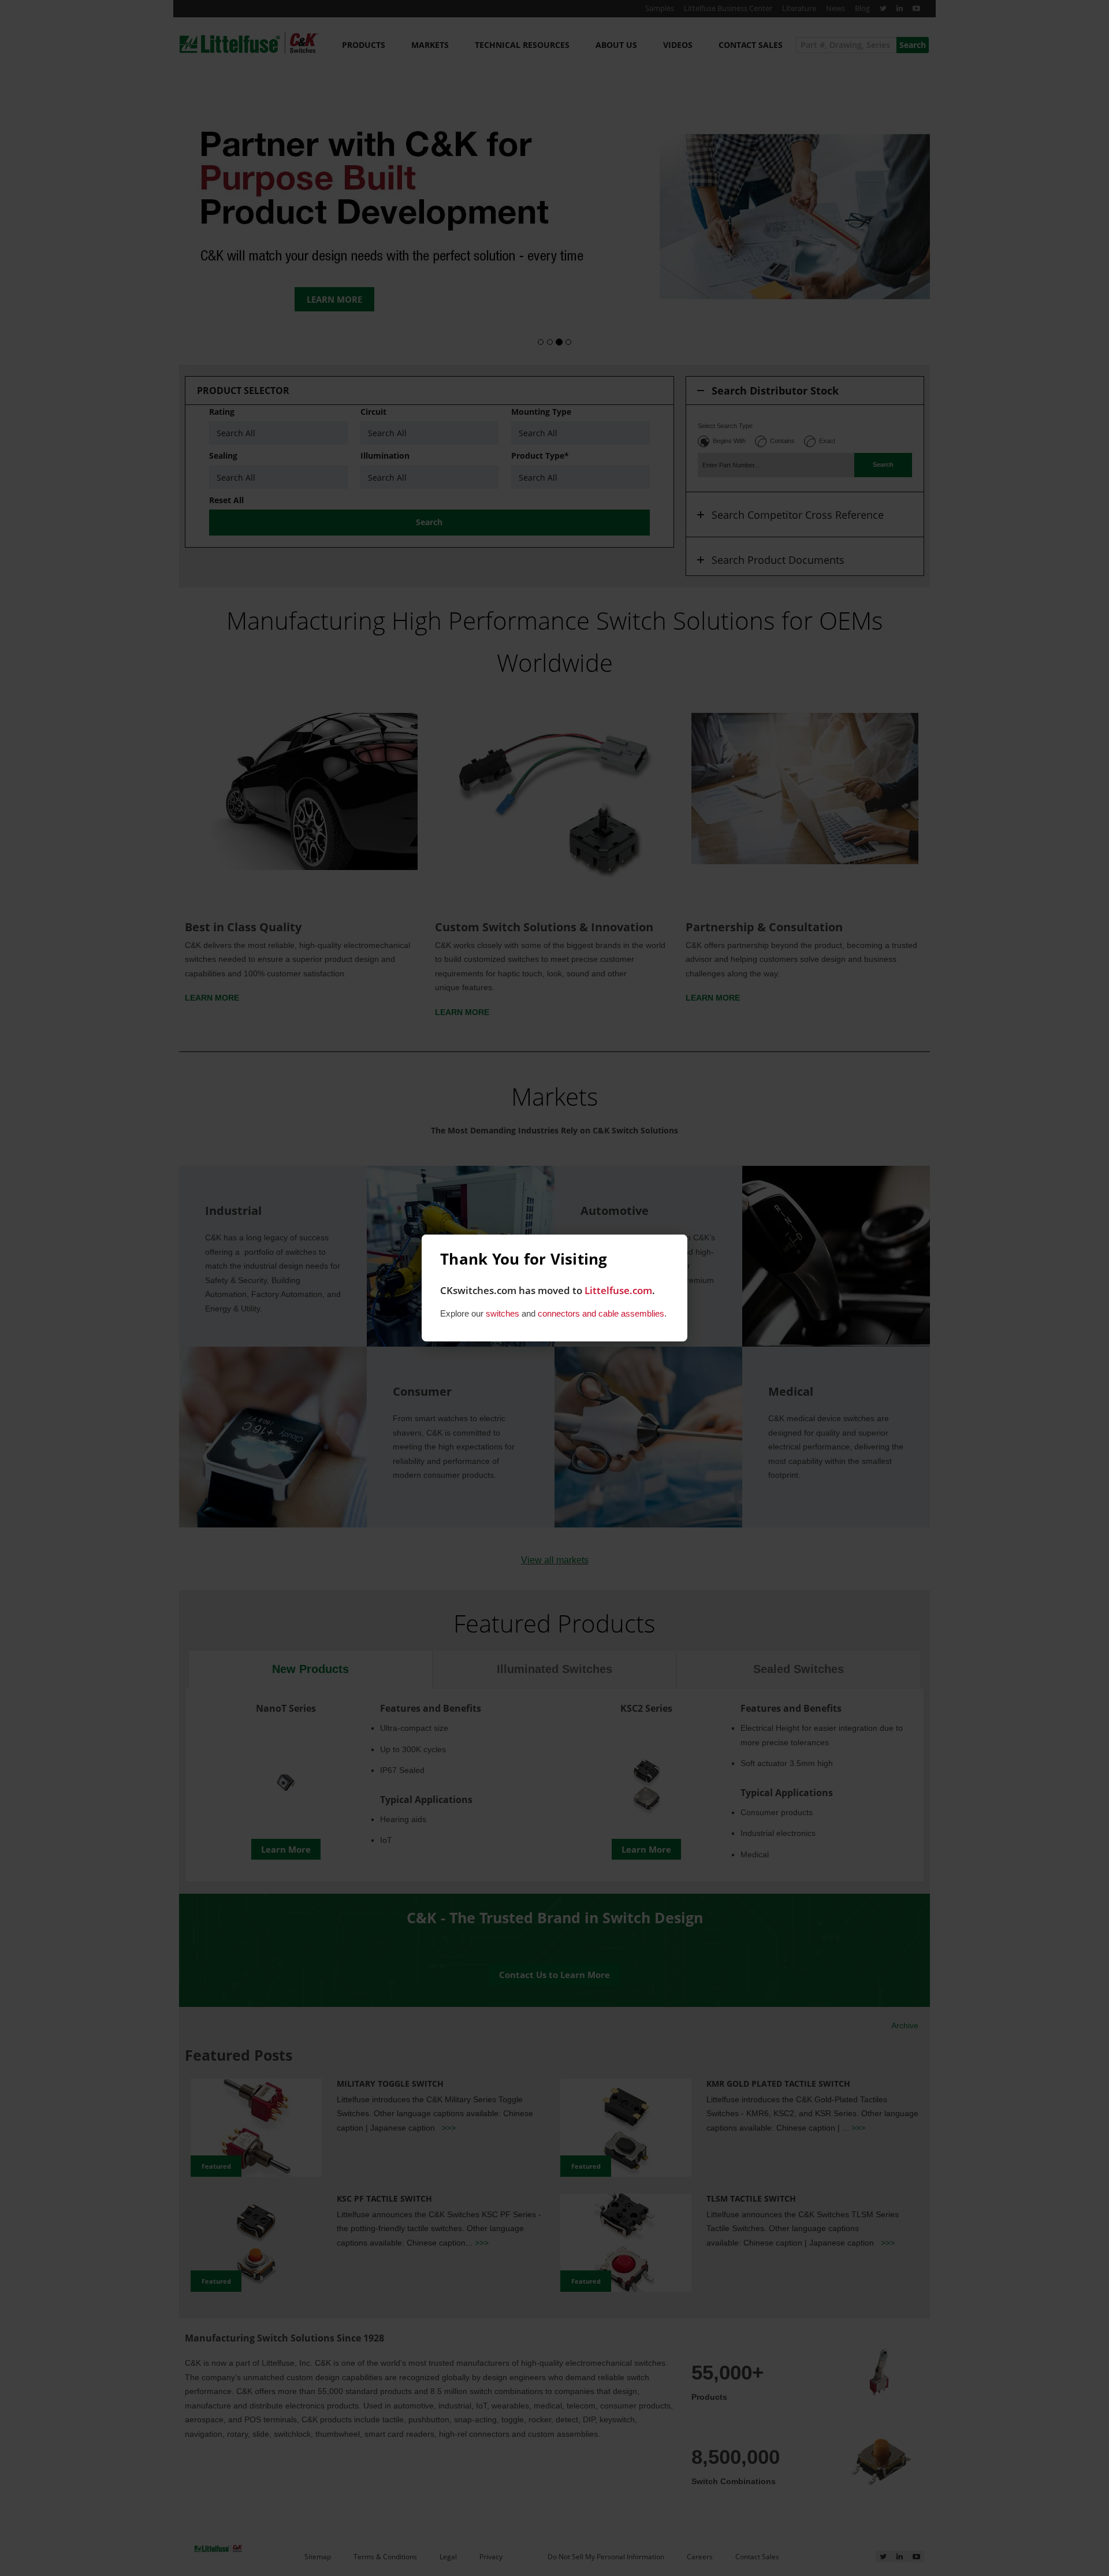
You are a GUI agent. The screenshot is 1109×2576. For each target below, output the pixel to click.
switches (503, 1313)
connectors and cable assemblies (601, 1313)
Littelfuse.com (618, 1290)
